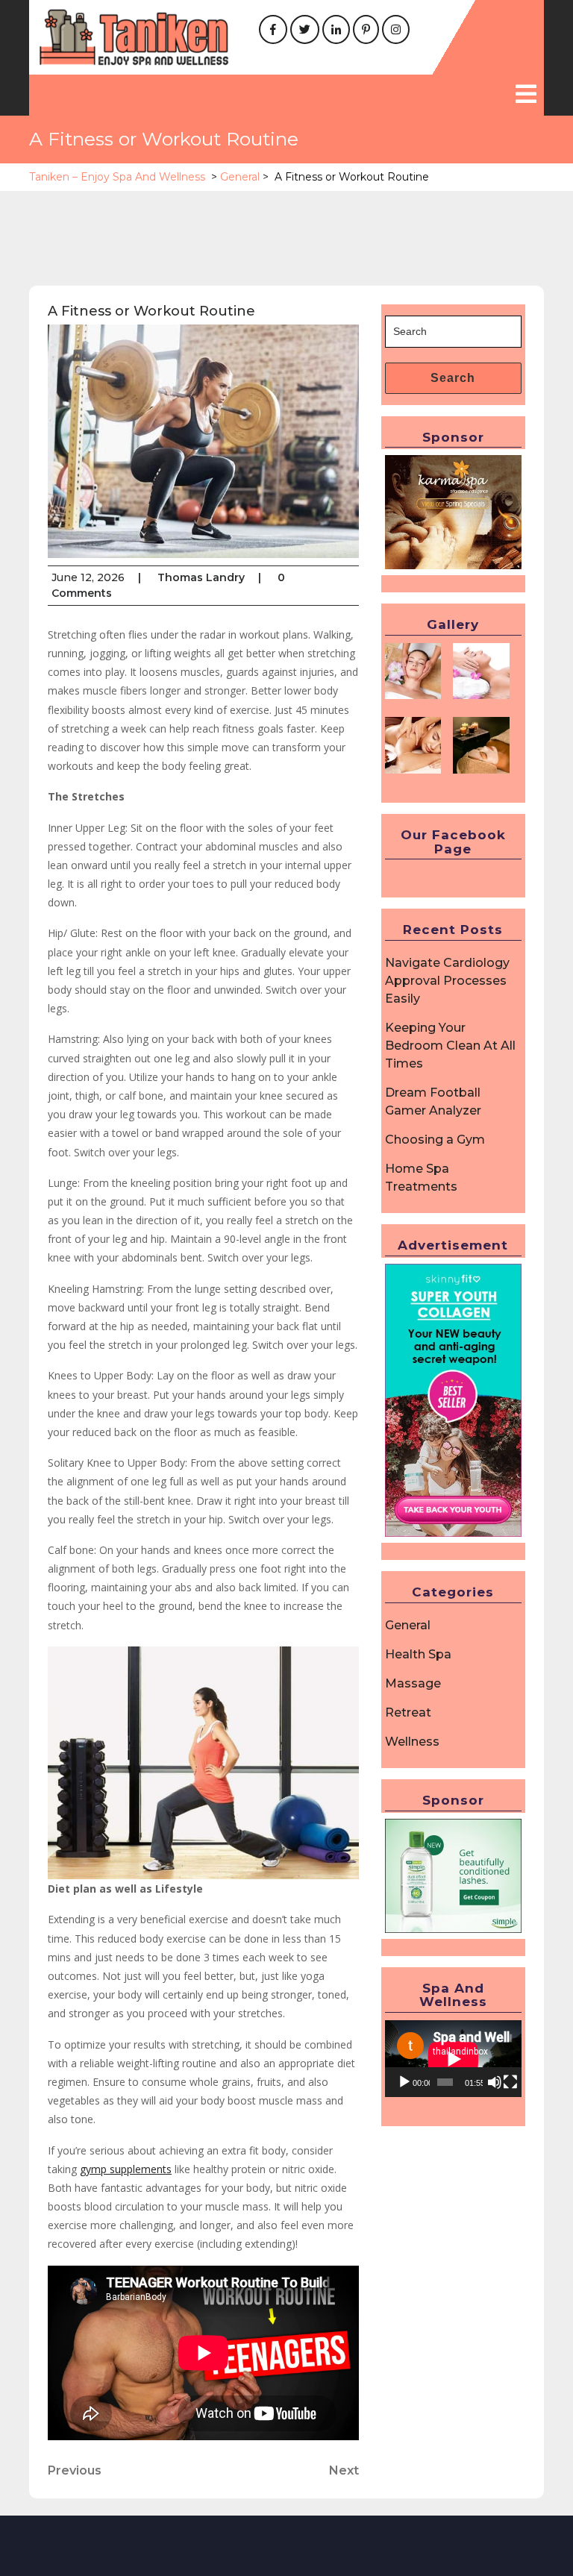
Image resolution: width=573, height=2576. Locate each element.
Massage (413, 1683)
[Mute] (495, 2082)
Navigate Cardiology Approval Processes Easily (447, 981)
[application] (453, 2059)
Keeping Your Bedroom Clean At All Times (450, 1046)
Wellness (412, 1742)
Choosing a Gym (435, 1140)
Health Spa (418, 1654)
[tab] (526, 95)
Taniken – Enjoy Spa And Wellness (117, 177)
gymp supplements (126, 2169)
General (240, 177)
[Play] (404, 2082)
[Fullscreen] (510, 2082)
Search (453, 378)
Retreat (408, 1712)
